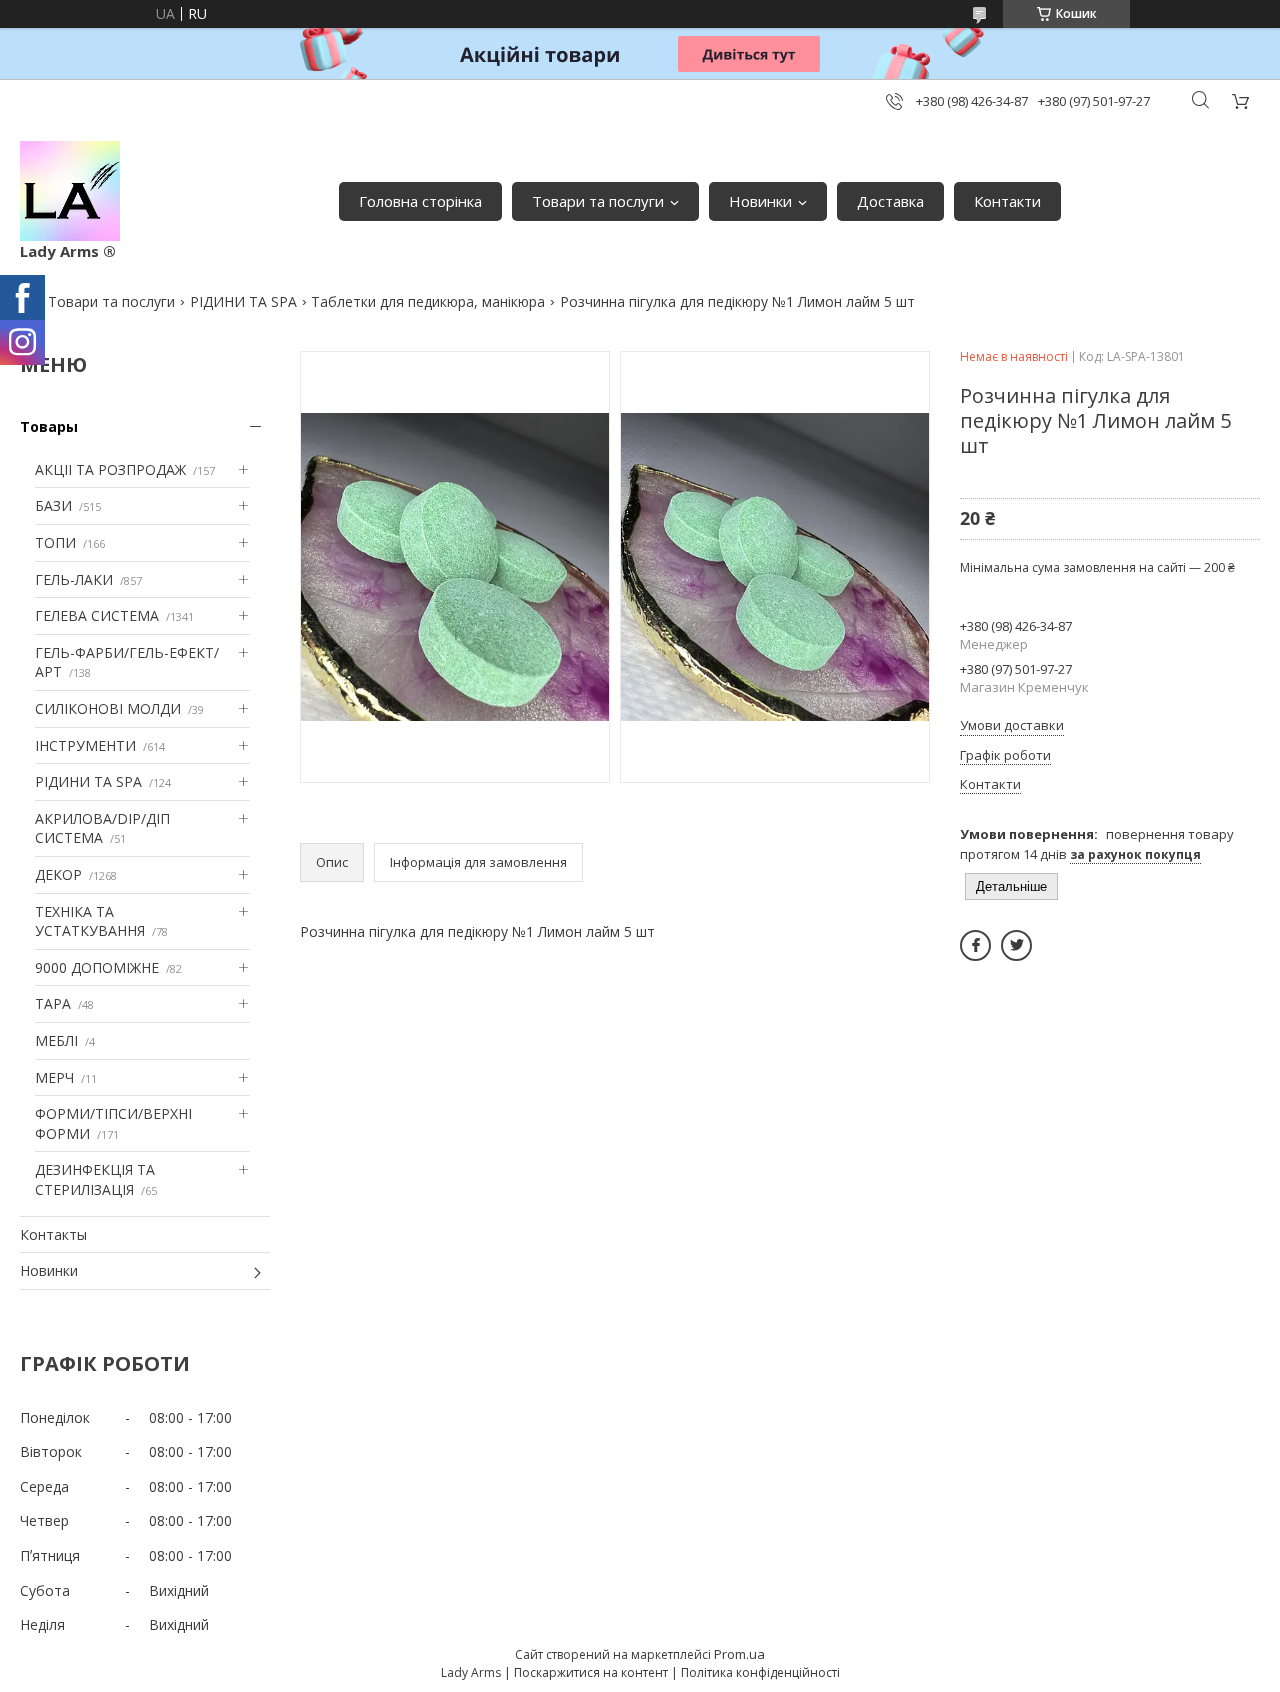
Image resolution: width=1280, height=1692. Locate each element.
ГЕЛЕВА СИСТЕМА (97, 615)
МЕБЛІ (56, 1040)
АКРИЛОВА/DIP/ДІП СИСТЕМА (102, 828)
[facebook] (975, 945)
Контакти (1007, 201)
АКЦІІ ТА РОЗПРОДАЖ (110, 469)
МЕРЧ (54, 1077)
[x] (1016, 945)
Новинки (760, 201)
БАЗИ (53, 505)
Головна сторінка (420, 201)
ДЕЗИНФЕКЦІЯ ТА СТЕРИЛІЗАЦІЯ (95, 1179)
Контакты (53, 1234)
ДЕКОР (58, 874)
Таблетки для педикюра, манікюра (428, 301)
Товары (49, 426)
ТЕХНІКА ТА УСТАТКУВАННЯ (90, 921)
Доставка (890, 201)
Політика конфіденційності (760, 1672)
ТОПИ (55, 542)
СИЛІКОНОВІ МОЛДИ (108, 708)
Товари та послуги (598, 201)
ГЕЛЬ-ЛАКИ (74, 579)
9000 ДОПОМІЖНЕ (97, 967)
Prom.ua (739, 1654)
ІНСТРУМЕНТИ (85, 745)
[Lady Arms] (70, 191)
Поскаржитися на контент (591, 1672)
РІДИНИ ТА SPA (243, 301)
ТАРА (53, 1003)
